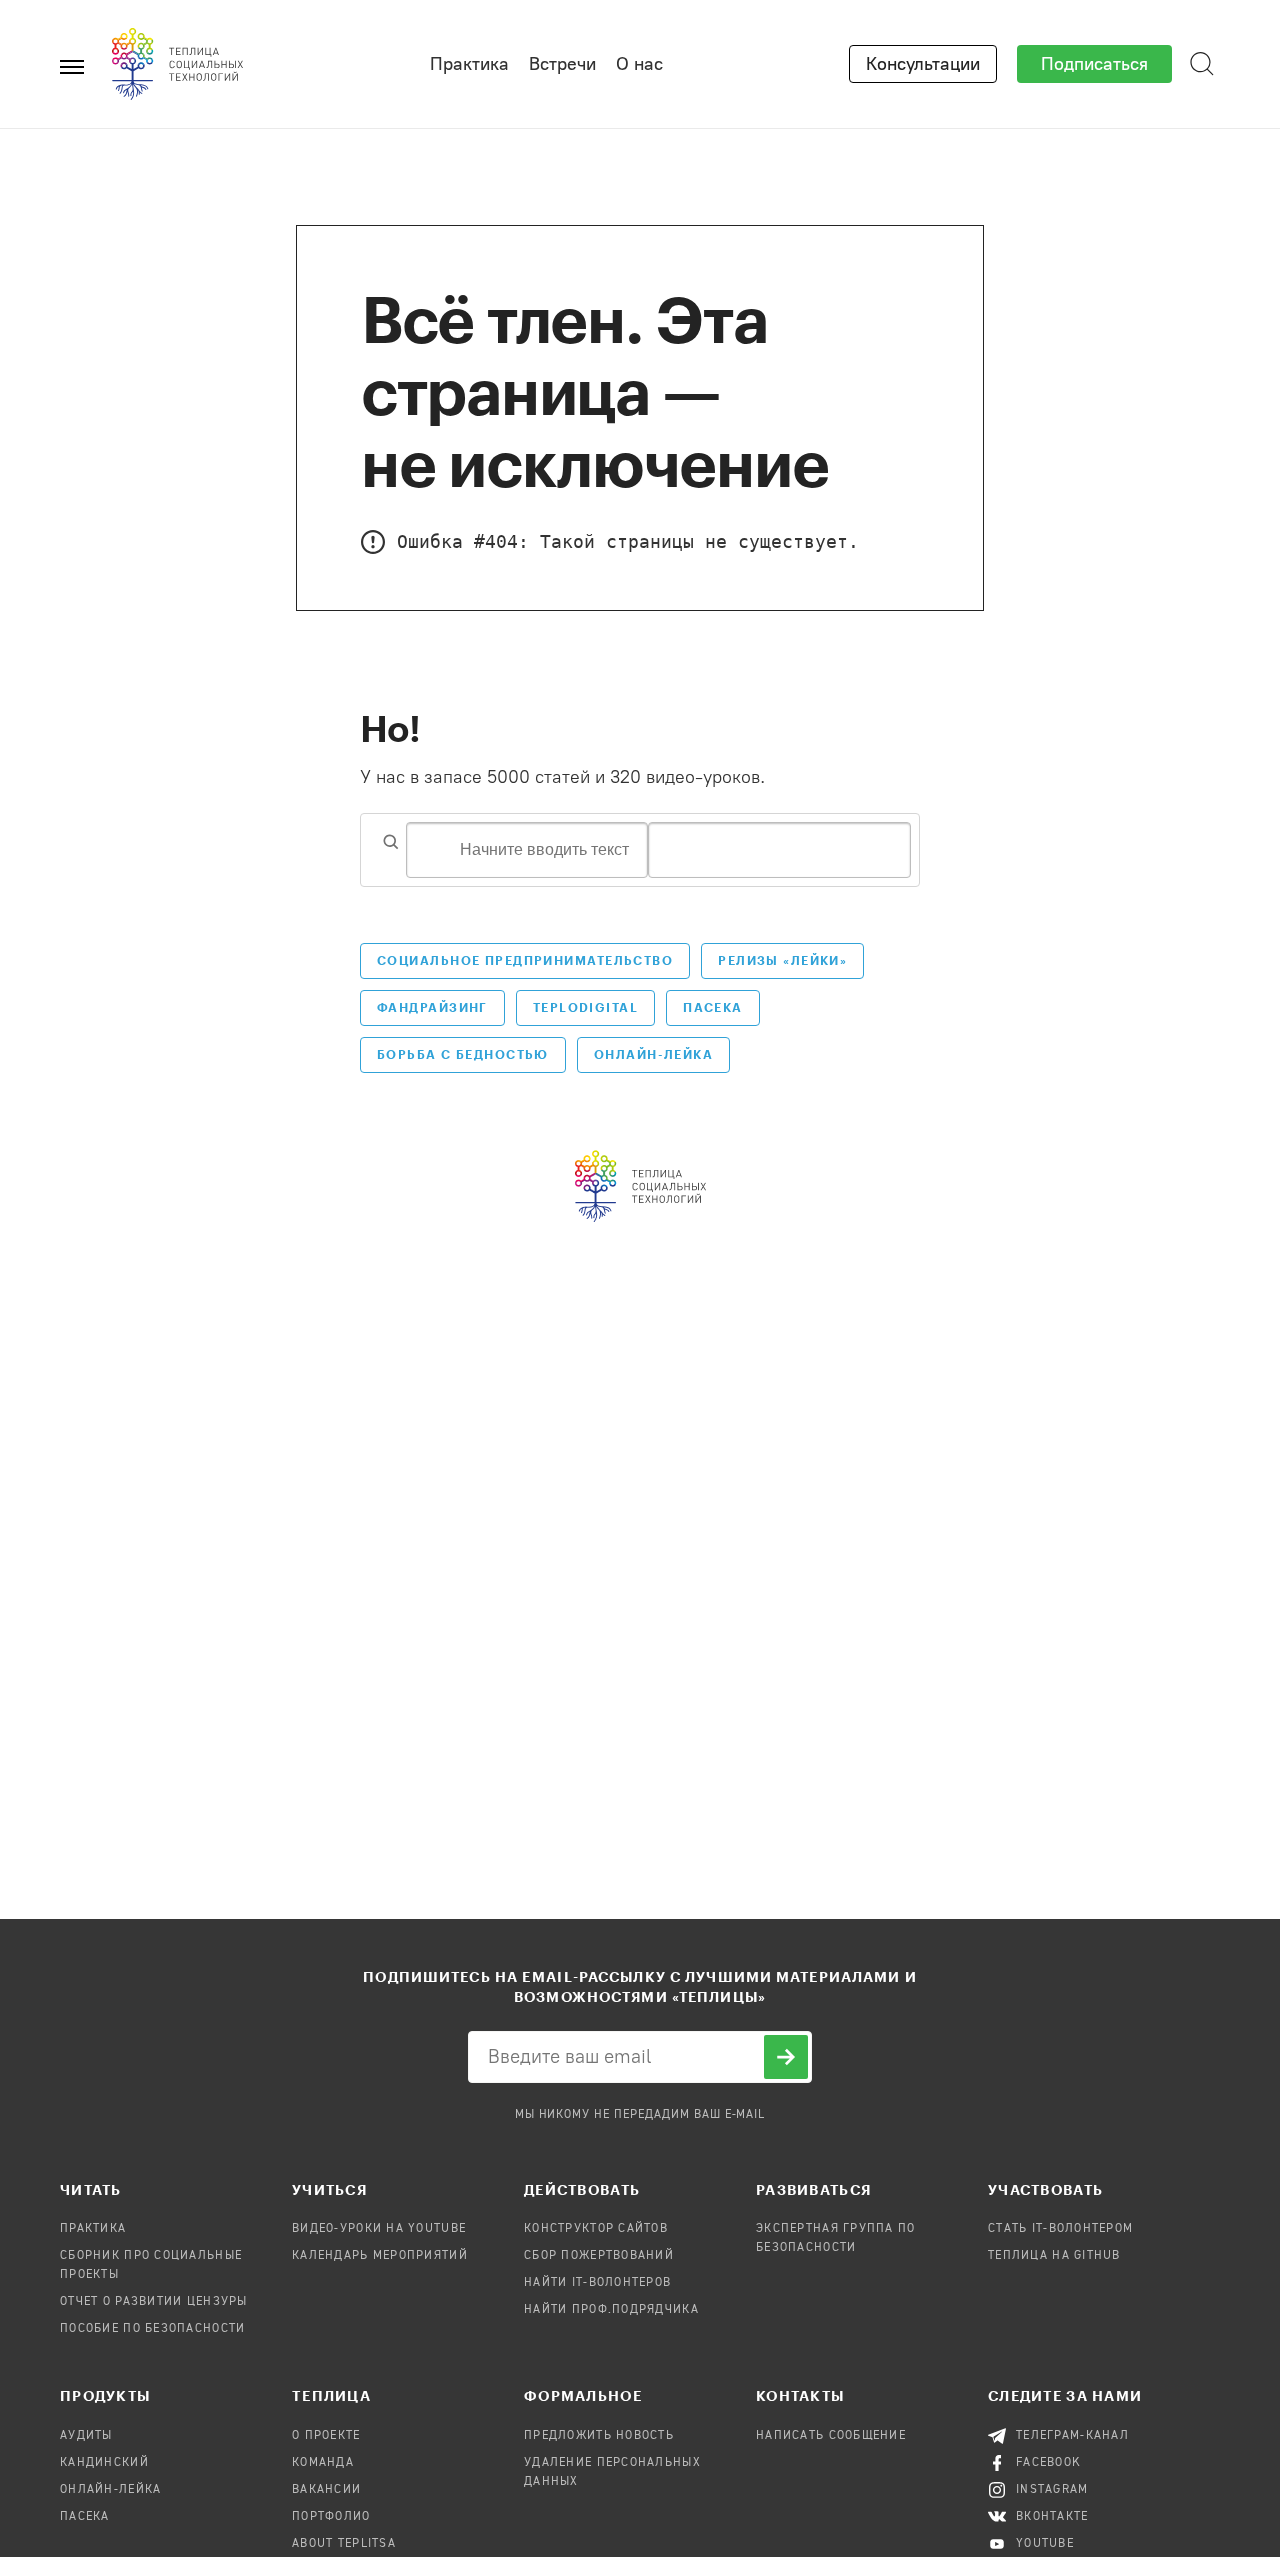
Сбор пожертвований (599, 2256)
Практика (469, 64)
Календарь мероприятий (380, 2256)
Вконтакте (1052, 2517)
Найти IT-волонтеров (597, 2283)
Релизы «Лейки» (782, 960)
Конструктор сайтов (596, 2229)
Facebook (1048, 2463)
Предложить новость (599, 2436)
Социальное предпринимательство (525, 960)
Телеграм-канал (1072, 2436)
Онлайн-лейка (110, 2490)
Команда (323, 2463)
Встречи (562, 64)
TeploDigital (585, 1007)
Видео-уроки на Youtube (379, 2229)
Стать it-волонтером (1060, 2229)
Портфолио (331, 2517)
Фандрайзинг (432, 1007)
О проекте (326, 2436)
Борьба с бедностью (463, 1054)
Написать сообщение (831, 2436)
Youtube (1045, 2544)
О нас (639, 64)
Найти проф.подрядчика (611, 2310)
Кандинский (104, 2463)
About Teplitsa (344, 2544)
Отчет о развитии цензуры (154, 2302)
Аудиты (86, 2436)
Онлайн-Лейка (653, 1054)
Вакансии (326, 2490)
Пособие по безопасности (152, 2329)
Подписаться (1094, 64)
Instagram (1052, 2490)
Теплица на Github (1054, 2256)
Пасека (713, 1007)
